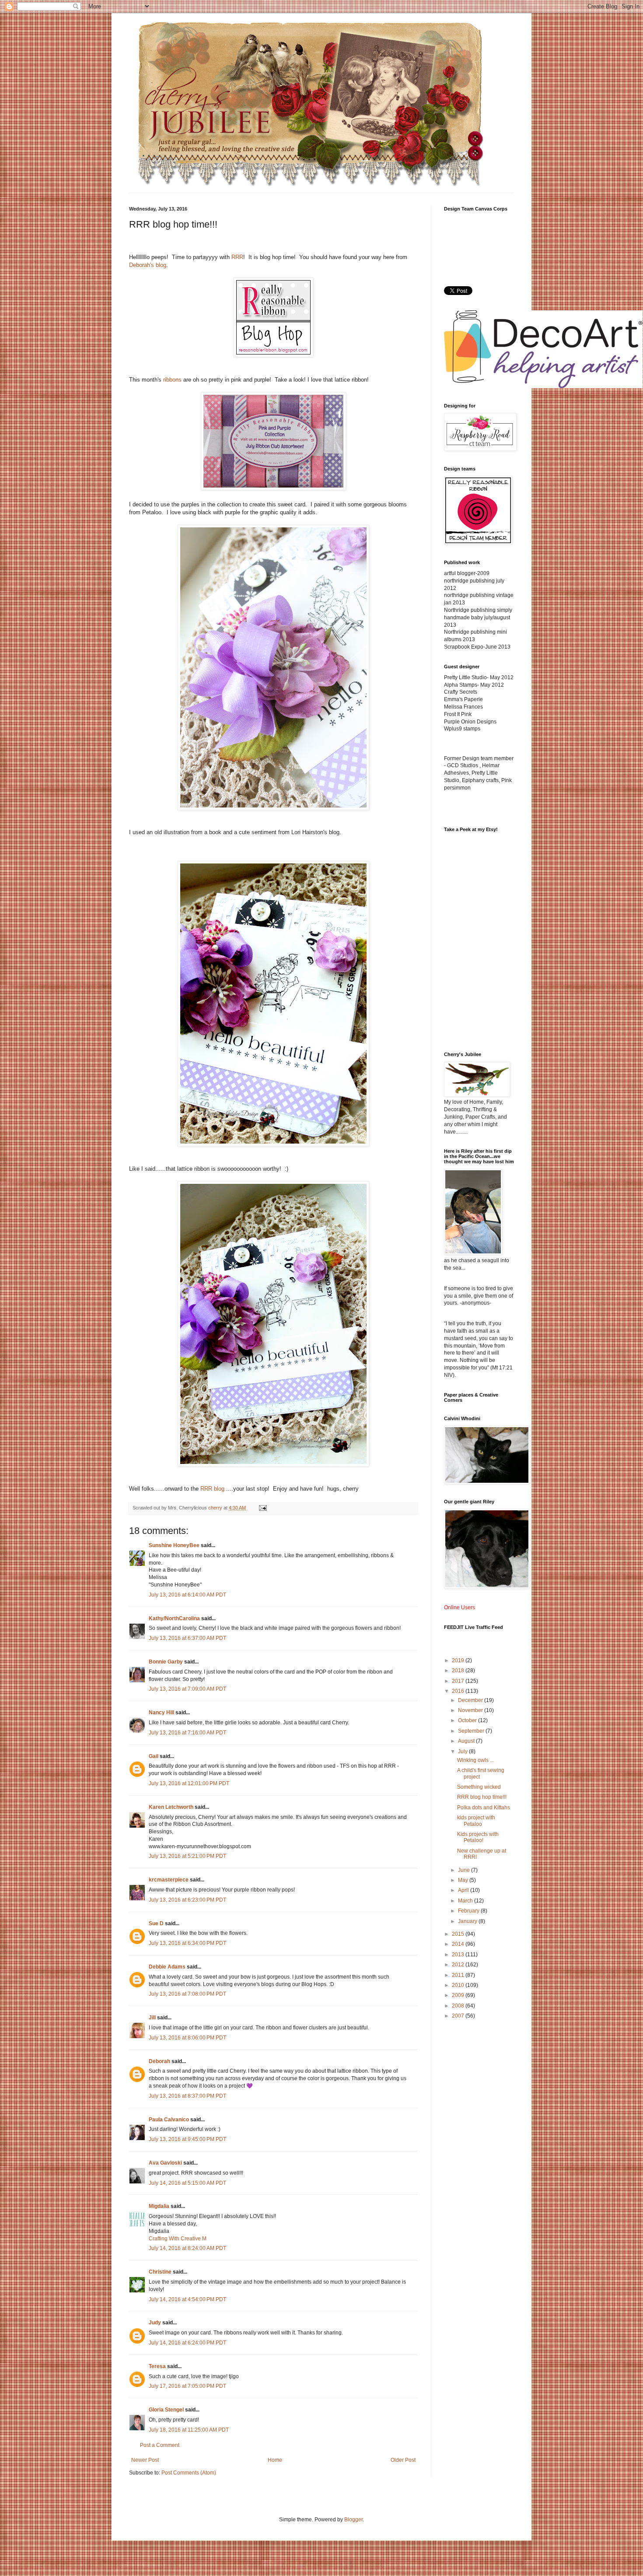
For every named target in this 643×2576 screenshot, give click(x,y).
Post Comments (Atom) (189, 2473)
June (465, 1870)
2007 (459, 2016)
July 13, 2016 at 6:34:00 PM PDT (187, 1943)
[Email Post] (262, 1508)
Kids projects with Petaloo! (478, 1837)
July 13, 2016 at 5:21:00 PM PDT (187, 1856)
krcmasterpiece (169, 1880)
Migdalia (159, 2206)
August (467, 1741)
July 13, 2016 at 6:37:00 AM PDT (187, 1638)
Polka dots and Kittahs (484, 1807)
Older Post (403, 2460)
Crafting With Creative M (178, 2239)
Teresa (157, 2366)
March (466, 1901)
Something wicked (479, 1787)
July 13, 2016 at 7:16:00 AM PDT (187, 1733)
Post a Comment (160, 2445)
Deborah (159, 2061)
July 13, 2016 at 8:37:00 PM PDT (187, 2096)
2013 (459, 1955)
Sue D (156, 1923)
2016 (459, 1691)
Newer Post (145, 2460)
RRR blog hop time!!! (482, 1797)
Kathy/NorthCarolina (174, 1618)
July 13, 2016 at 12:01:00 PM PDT (189, 1783)
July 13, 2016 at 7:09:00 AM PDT (187, 1689)
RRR (237, 257)
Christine (160, 2272)
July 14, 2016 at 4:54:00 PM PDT (187, 2299)
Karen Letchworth (171, 1807)
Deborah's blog (148, 265)
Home (275, 2460)
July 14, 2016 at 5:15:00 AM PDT (187, 2183)
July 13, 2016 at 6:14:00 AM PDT (187, 1595)
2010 (459, 1985)
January (468, 1921)
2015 (459, 1934)
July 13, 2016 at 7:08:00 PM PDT (187, 1994)
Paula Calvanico (169, 2120)
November (471, 1710)
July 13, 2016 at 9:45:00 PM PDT (187, 2139)
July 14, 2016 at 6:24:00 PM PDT (187, 2343)
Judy (155, 2323)
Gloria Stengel (166, 2410)
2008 (459, 2006)
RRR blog (212, 1489)
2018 (459, 1671)
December (471, 1700)
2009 (459, 1995)
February (469, 1911)
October (468, 1720)
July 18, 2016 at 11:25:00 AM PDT (189, 2430)
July (463, 1751)
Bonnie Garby (166, 1662)
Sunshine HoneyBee (174, 1545)
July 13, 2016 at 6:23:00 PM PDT (187, 1900)
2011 (459, 1975)
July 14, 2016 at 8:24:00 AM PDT (187, 2248)
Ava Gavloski (165, 2163)
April (464, 1890)
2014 (459, 1944)
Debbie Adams (167, 1967)
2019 (459, 1660)
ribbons (172, 380)
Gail (154, 1756)
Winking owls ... (475, 1760)
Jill (152, 2018)
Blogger (353, 2520)
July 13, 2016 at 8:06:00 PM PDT (187, 2038)
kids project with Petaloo (476, 1821)
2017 (459, 1681)
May (464, 1880)
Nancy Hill (161, 1713)
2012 (459, 1965)
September (472, 1731)
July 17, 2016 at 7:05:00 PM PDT (187, 2386)
